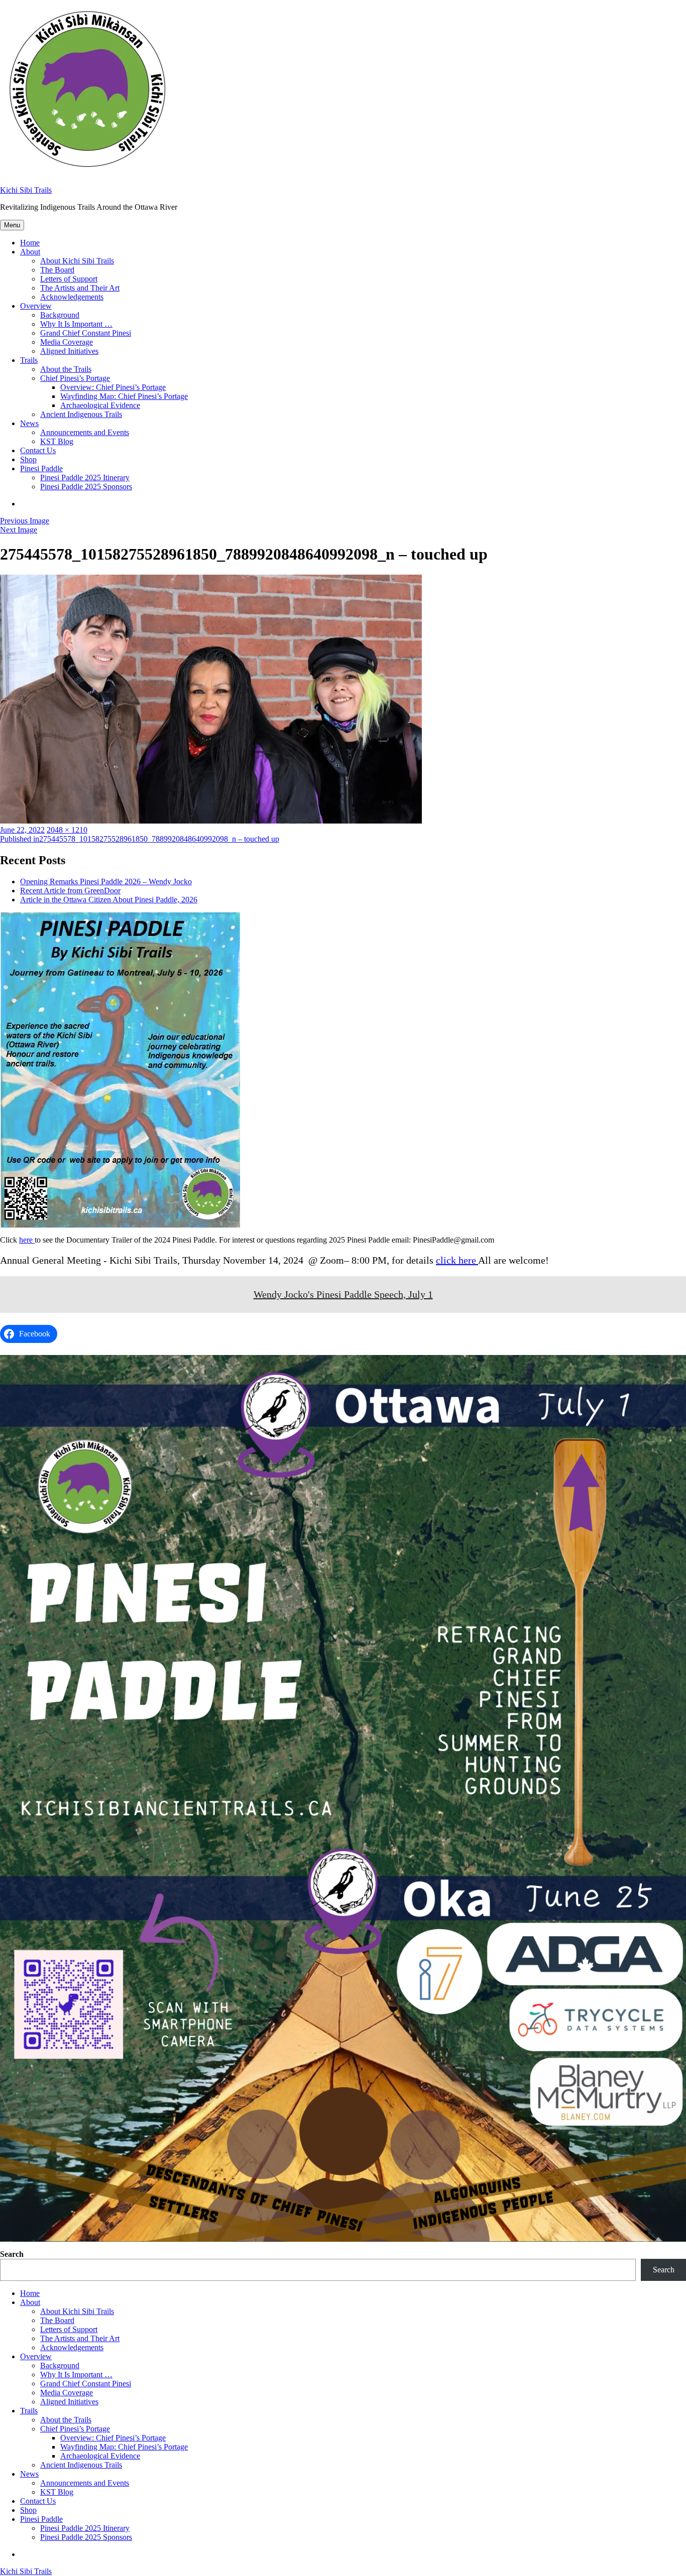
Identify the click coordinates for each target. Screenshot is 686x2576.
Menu (12, 225)
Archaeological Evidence (100, 405)
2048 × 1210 (67, 830)
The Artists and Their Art (80, 288)
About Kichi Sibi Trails (77, 261)
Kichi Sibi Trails (26, 190)
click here (457, 1260)
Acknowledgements (72, 297)
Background (60, 315)
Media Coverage (67, 342)
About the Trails (66, 369)
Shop (28, 459)
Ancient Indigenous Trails (81, 414)
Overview (36, 306)
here (27, 1240)
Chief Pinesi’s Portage (75, 378)
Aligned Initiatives (69, 351)
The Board (57, 270)
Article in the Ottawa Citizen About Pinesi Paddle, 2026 (109, 900)
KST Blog (57, 441)
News (29, 423)
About (30, 252)
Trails (29, 360)
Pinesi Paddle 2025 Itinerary (85, 478)
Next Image (19, 530)
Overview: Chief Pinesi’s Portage (113, 387)
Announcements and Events (85, 432)
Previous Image (25, 521)
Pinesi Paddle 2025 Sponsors (86, 487)
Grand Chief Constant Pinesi (86, 333)
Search (12, 2254)
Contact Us (38, 450)
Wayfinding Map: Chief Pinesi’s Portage (124, 396)
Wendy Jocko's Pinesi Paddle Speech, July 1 (343, 1294)
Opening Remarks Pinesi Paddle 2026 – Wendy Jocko (106, 882)
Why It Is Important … (76, 324)
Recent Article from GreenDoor (70, 891)
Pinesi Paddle (41, 468)
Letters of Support (69, 279)
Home (30, 243)
